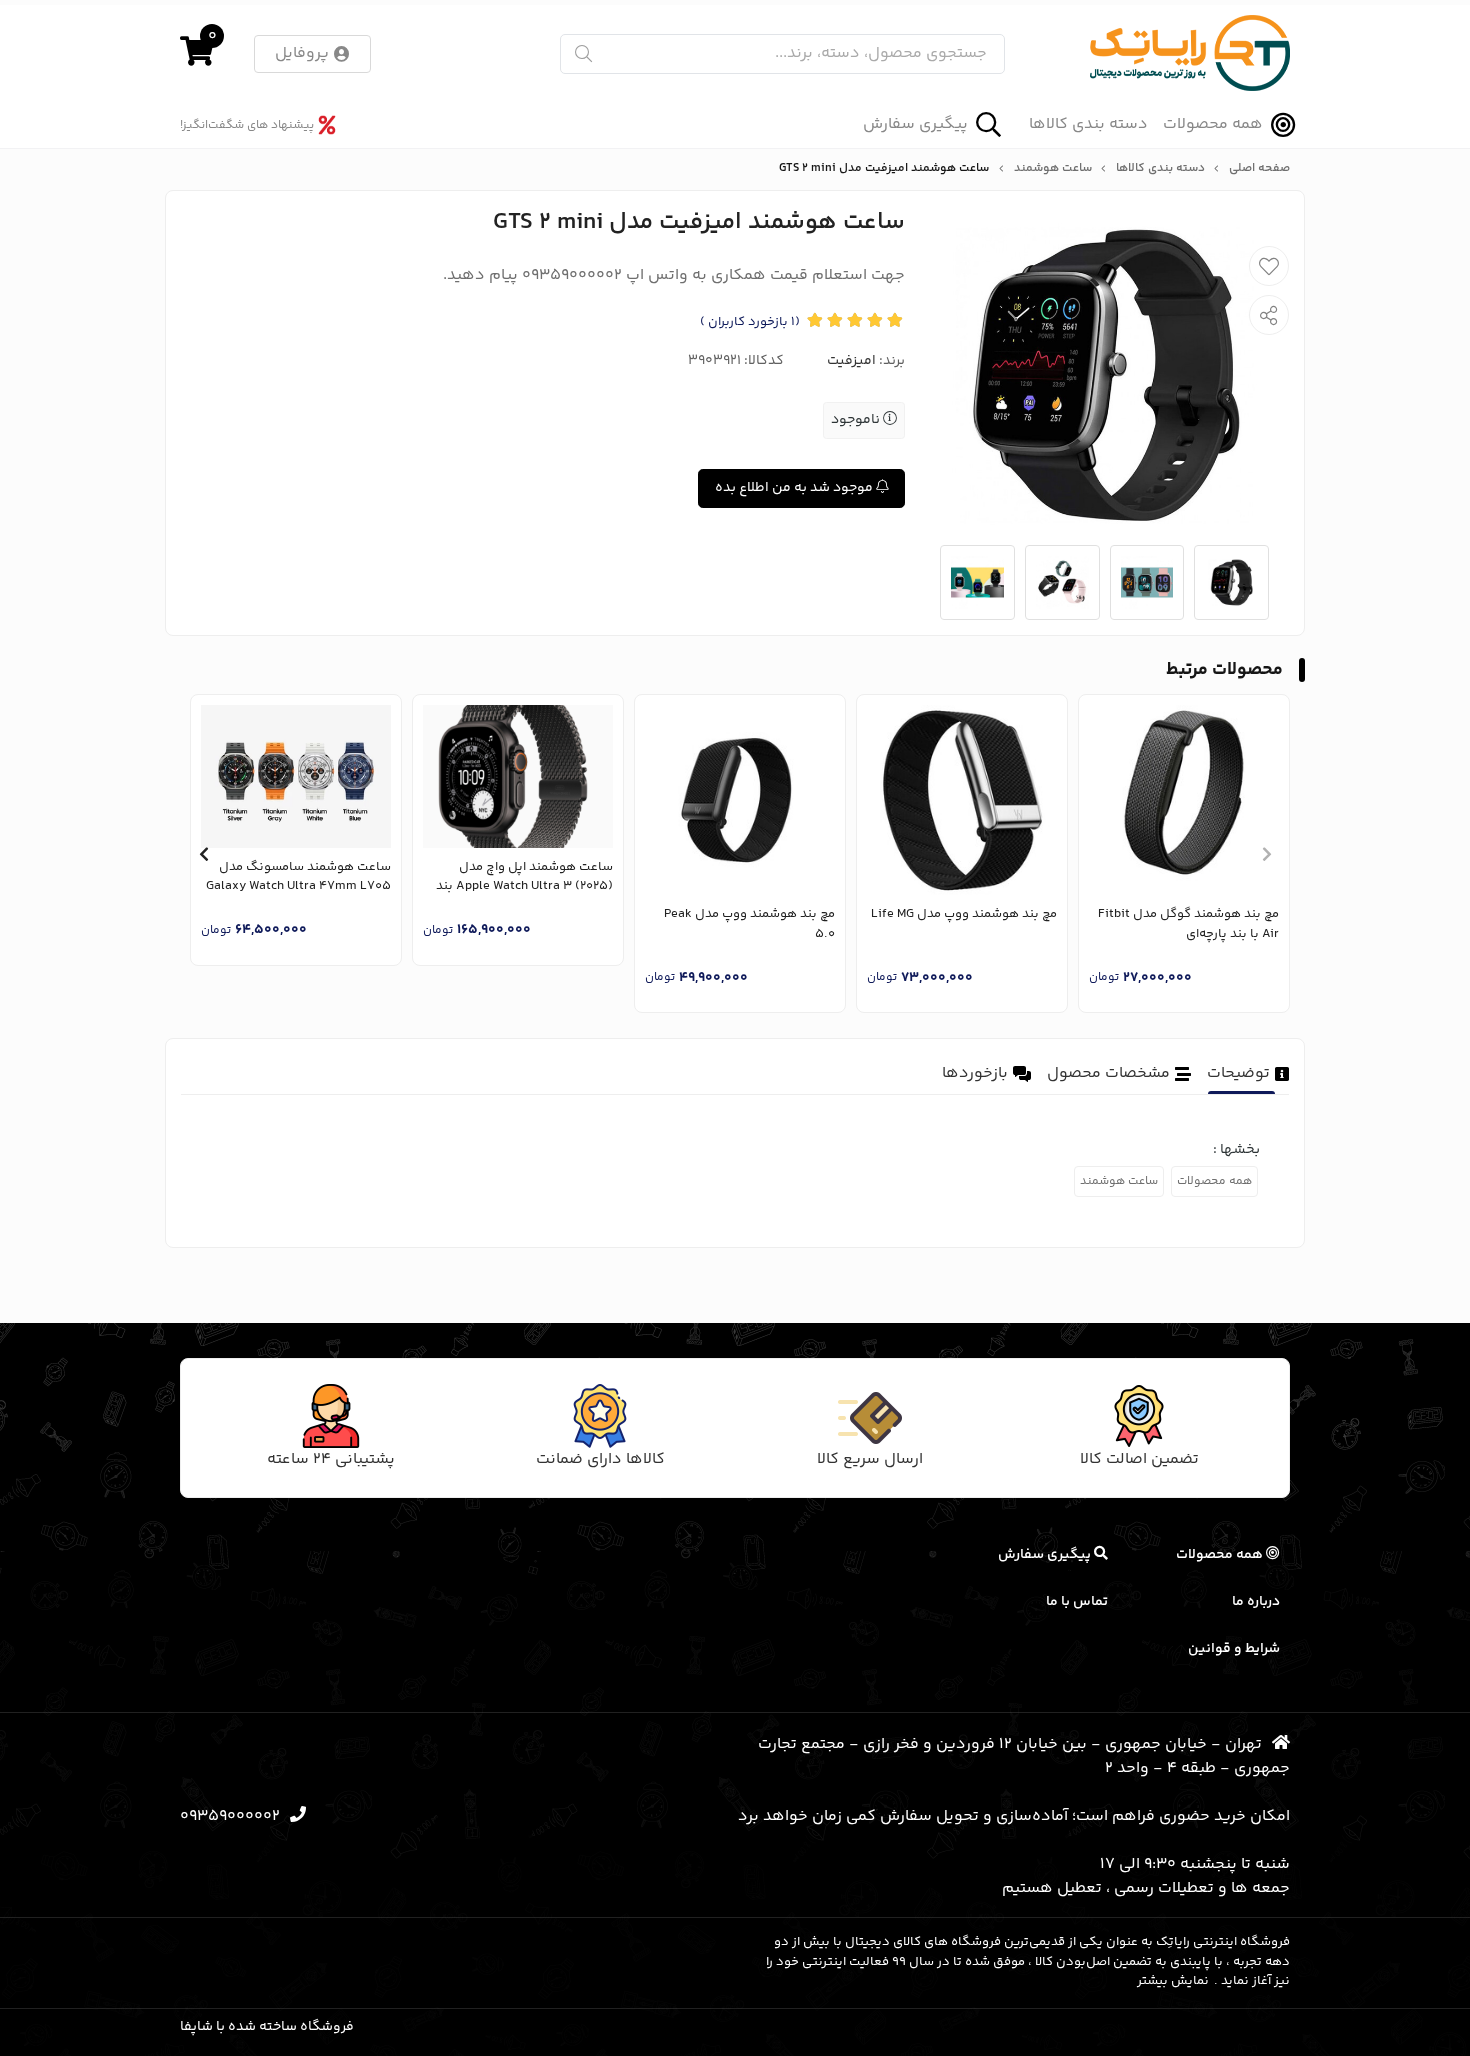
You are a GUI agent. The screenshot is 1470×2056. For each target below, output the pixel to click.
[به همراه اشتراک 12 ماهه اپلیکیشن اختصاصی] (740, 800)
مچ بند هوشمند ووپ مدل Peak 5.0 (749, 924)
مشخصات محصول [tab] (1108, 1073)
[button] (1266, 854)
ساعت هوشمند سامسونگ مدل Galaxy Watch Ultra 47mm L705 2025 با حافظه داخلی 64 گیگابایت (298, 877)
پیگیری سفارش (915, 124)
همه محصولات (1213, 124)
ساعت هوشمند (1053, 169)
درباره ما (1256, 1602)
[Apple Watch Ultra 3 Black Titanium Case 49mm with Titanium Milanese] (518, 776)
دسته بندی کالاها (1088, 125)
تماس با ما (1077, 1602)
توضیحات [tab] (1238, 1073)
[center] (583, 53)
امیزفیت (851, 361)
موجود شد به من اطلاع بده (795, 488)
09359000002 (230, 1816)
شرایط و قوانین (1234, 1649)
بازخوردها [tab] (975, 1073)
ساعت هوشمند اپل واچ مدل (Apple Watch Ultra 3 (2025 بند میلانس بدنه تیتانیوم (524, 877)
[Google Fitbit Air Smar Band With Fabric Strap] (1184, 800)
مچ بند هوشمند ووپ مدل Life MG (964, 914)
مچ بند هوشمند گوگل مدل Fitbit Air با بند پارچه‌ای (1188, 924)
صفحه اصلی (1259, 169)
